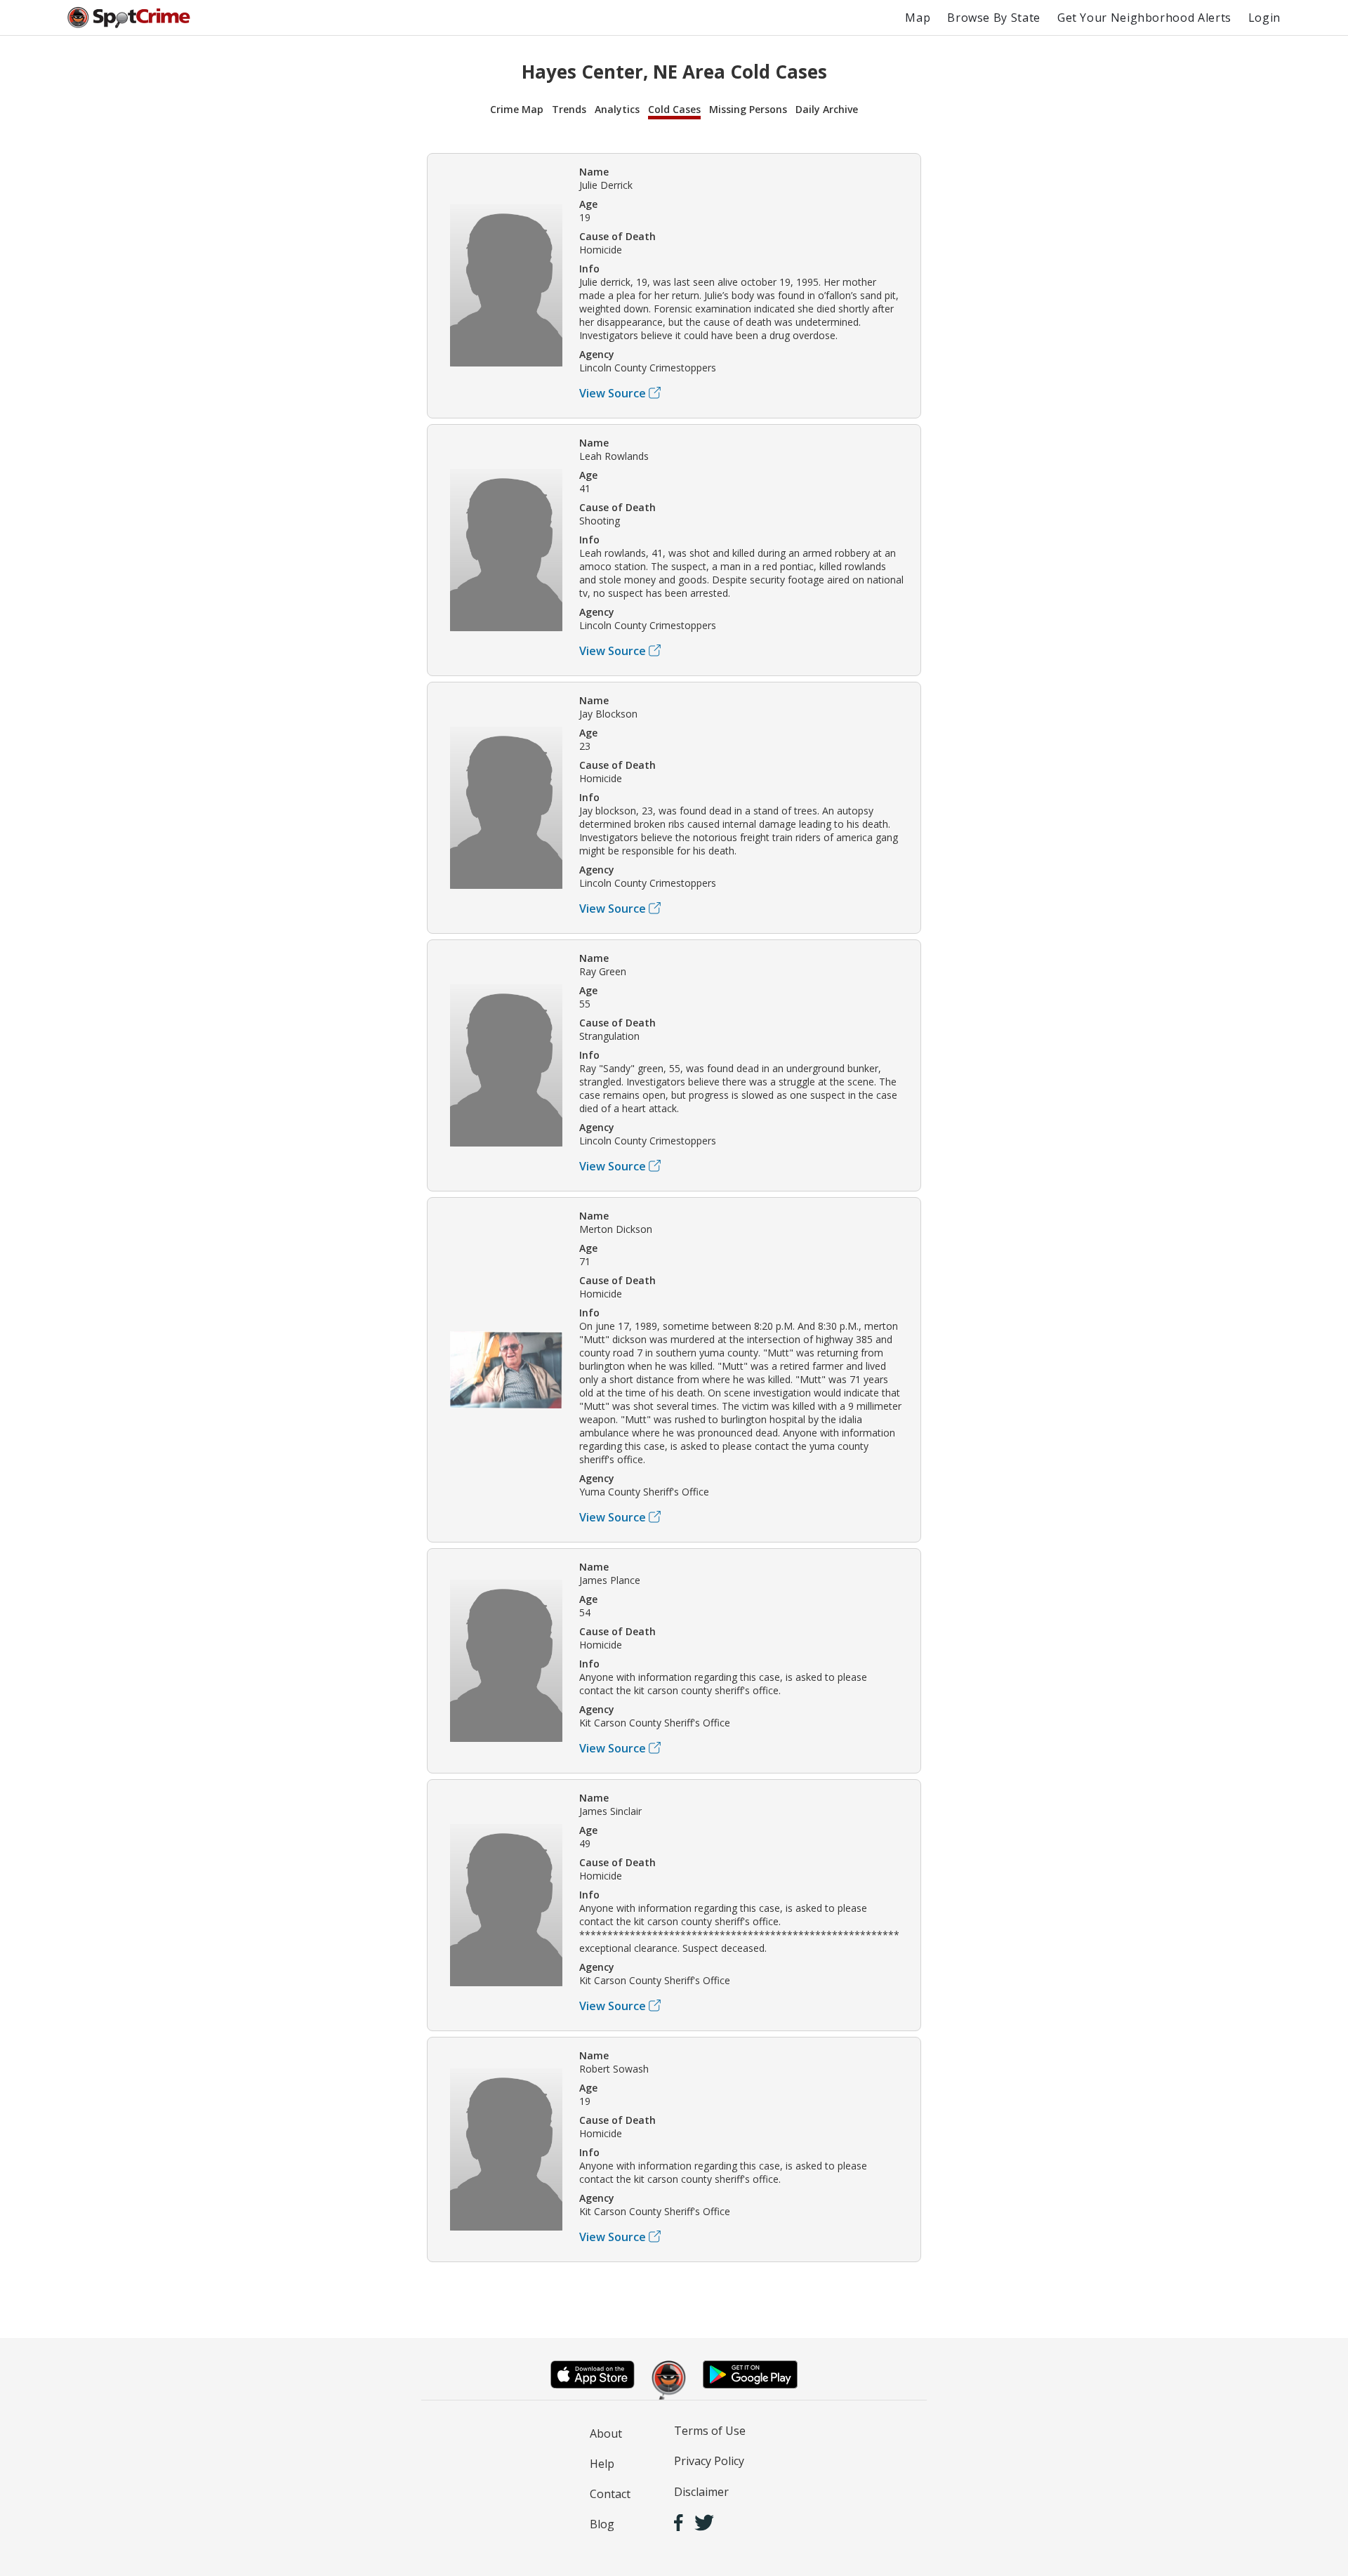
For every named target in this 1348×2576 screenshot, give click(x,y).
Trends (569, 109)
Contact (610, 2494)
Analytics (617, 109)
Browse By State (994, 18)
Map (918, 18)
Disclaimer (701, 2492)
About (606, 2433)
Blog (602, 2524)
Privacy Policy (709, 2461)
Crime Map (517, 109)
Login (1264, 18)
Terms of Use (710, 2431)
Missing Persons (748, 109)
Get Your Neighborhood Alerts (1144, 18)
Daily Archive (827, 109)
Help (602, 2464)
